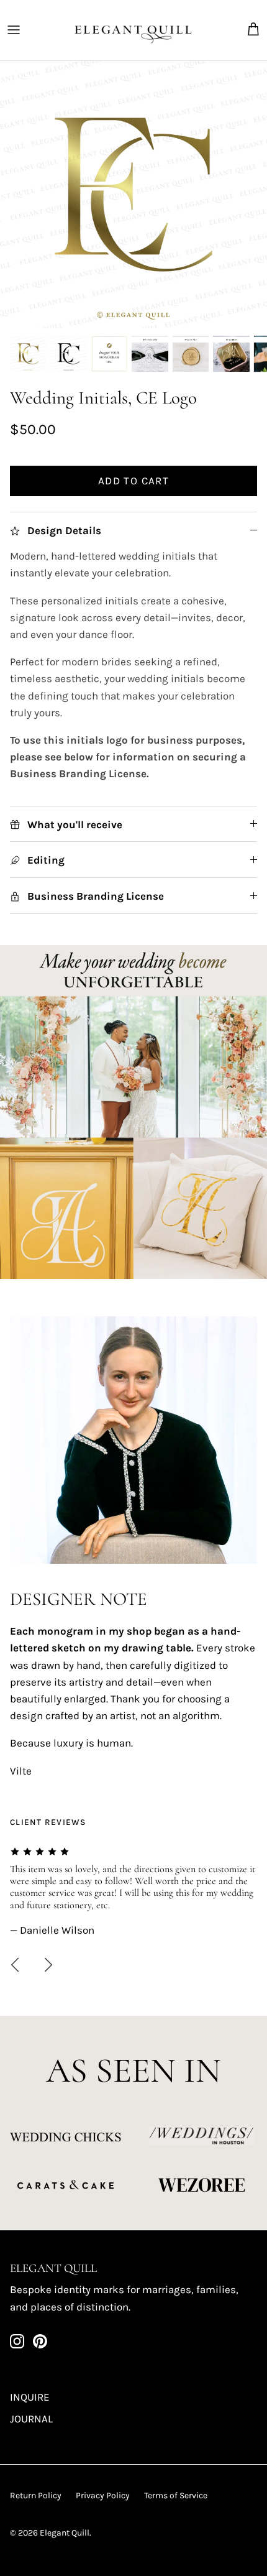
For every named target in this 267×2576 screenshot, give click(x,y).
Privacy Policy (103, 2495)
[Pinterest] (40, 2341)
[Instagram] (17, 2341)
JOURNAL (31, 2419)
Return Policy (36, 2495)
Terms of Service (176, 2495)
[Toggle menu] (14, 30)
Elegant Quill (65, 2533)
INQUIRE (30, 2397)
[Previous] (15, 1965)
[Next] (48, 1965)
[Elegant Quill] (133, 30)
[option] (133, 195)
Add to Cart (133, 481)
